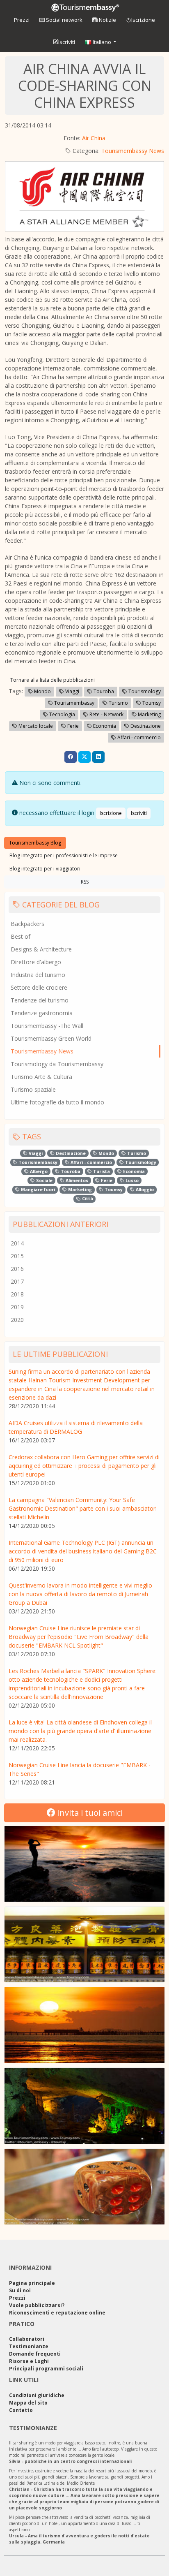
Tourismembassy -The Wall (47, 1026)
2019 (17, 1307)
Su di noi (20, 2290)
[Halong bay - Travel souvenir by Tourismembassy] (84, 2106)
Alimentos (76, 1180)
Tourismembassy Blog (35, 843)
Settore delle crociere (39, 987)
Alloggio (144, 1190)
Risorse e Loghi (29, 2361)
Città (87, 1199)
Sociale (44, 1180)
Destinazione (145, 726)
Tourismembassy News (133, 151)
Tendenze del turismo (40, 1000)
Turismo (118, 703)
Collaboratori (27, 2339)
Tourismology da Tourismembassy (57, 1064)
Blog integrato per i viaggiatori (45, 869)
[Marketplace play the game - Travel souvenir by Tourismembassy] (84, 2187)
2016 (17, 1269)
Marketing (149, 714)
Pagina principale (32, 2283)
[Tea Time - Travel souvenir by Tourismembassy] (84, 1944)
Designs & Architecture (41, 949)
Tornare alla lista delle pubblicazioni (53, 680)
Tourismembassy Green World (51, 1038)
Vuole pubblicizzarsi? (37, 2305)
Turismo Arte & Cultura (41, 1077)
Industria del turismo (38, 975)
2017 (17, 1281)
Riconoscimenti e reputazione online (57, 2313)
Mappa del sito (28, 2403)
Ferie (72, 726)
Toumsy (151, 703)
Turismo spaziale (33, 1089)
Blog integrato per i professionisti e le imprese (64, 855)
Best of (21, 936)
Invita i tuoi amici (89, 1813)
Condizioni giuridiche (37, 2395)
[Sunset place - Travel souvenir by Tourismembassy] (84, 2025)
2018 (17, 1294)
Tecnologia (62, 714)
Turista (101, 1171)
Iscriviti (67, 42)
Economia (104, 726)
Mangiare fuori (37, 1190)
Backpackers (27, 924)
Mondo (42, 691)
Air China (94, 138)
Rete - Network (106, 714)
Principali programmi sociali (46, 2369)
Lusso (131, 1180)
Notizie (107, 20)
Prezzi (22, 20)
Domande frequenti (35, 2354)
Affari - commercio (138, 737)
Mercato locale (35, 726)
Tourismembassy (74, 703)
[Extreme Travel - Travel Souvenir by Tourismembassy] (84, 1864)
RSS (85, 882)
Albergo (38, 1171)
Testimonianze (29, 2346)
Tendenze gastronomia (42, 1013)
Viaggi (72, 691)
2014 (17, 1243)
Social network (64, 20)
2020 (17, 1320)
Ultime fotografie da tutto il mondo (57, 1102)
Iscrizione (143, 20)
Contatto (21, 2410)
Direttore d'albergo (36, 962)
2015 (17, 1256)
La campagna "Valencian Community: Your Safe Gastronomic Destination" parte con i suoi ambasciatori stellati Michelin (83, 1508)
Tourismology (144, 691)
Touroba (103, 691)
